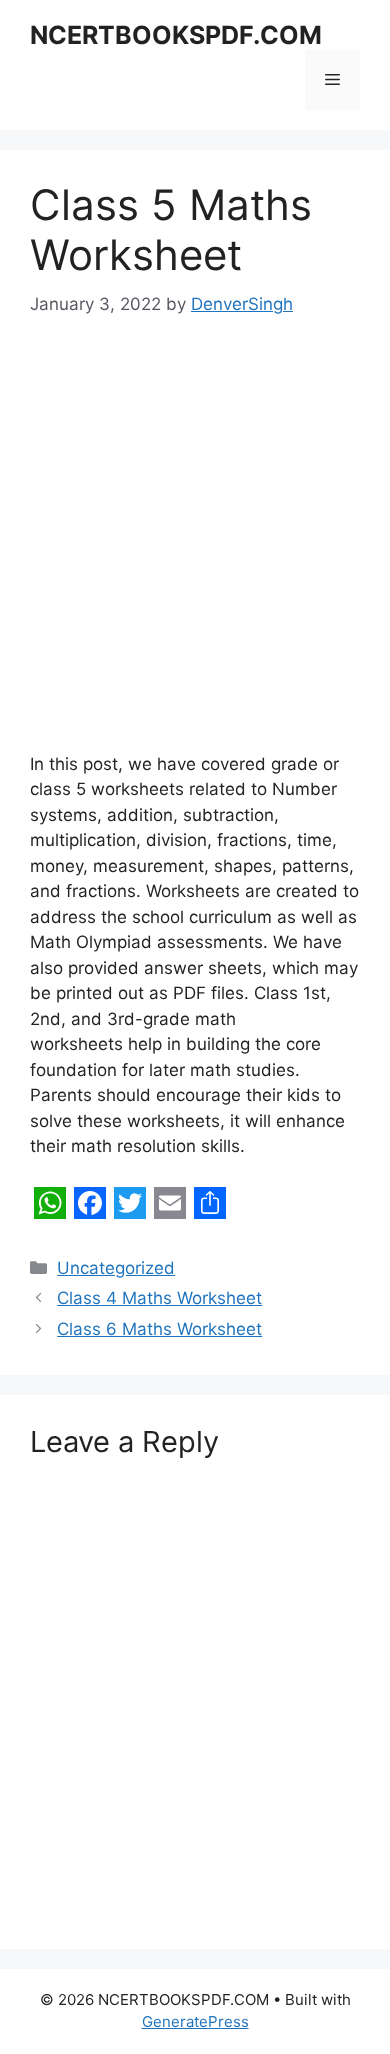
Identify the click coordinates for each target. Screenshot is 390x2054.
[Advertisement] (195, 549)
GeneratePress (195, 2021)
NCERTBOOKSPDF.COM (176, 35)
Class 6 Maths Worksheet (159, 1329)
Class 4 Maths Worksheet (159, 1298)
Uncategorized (116, 1268)
